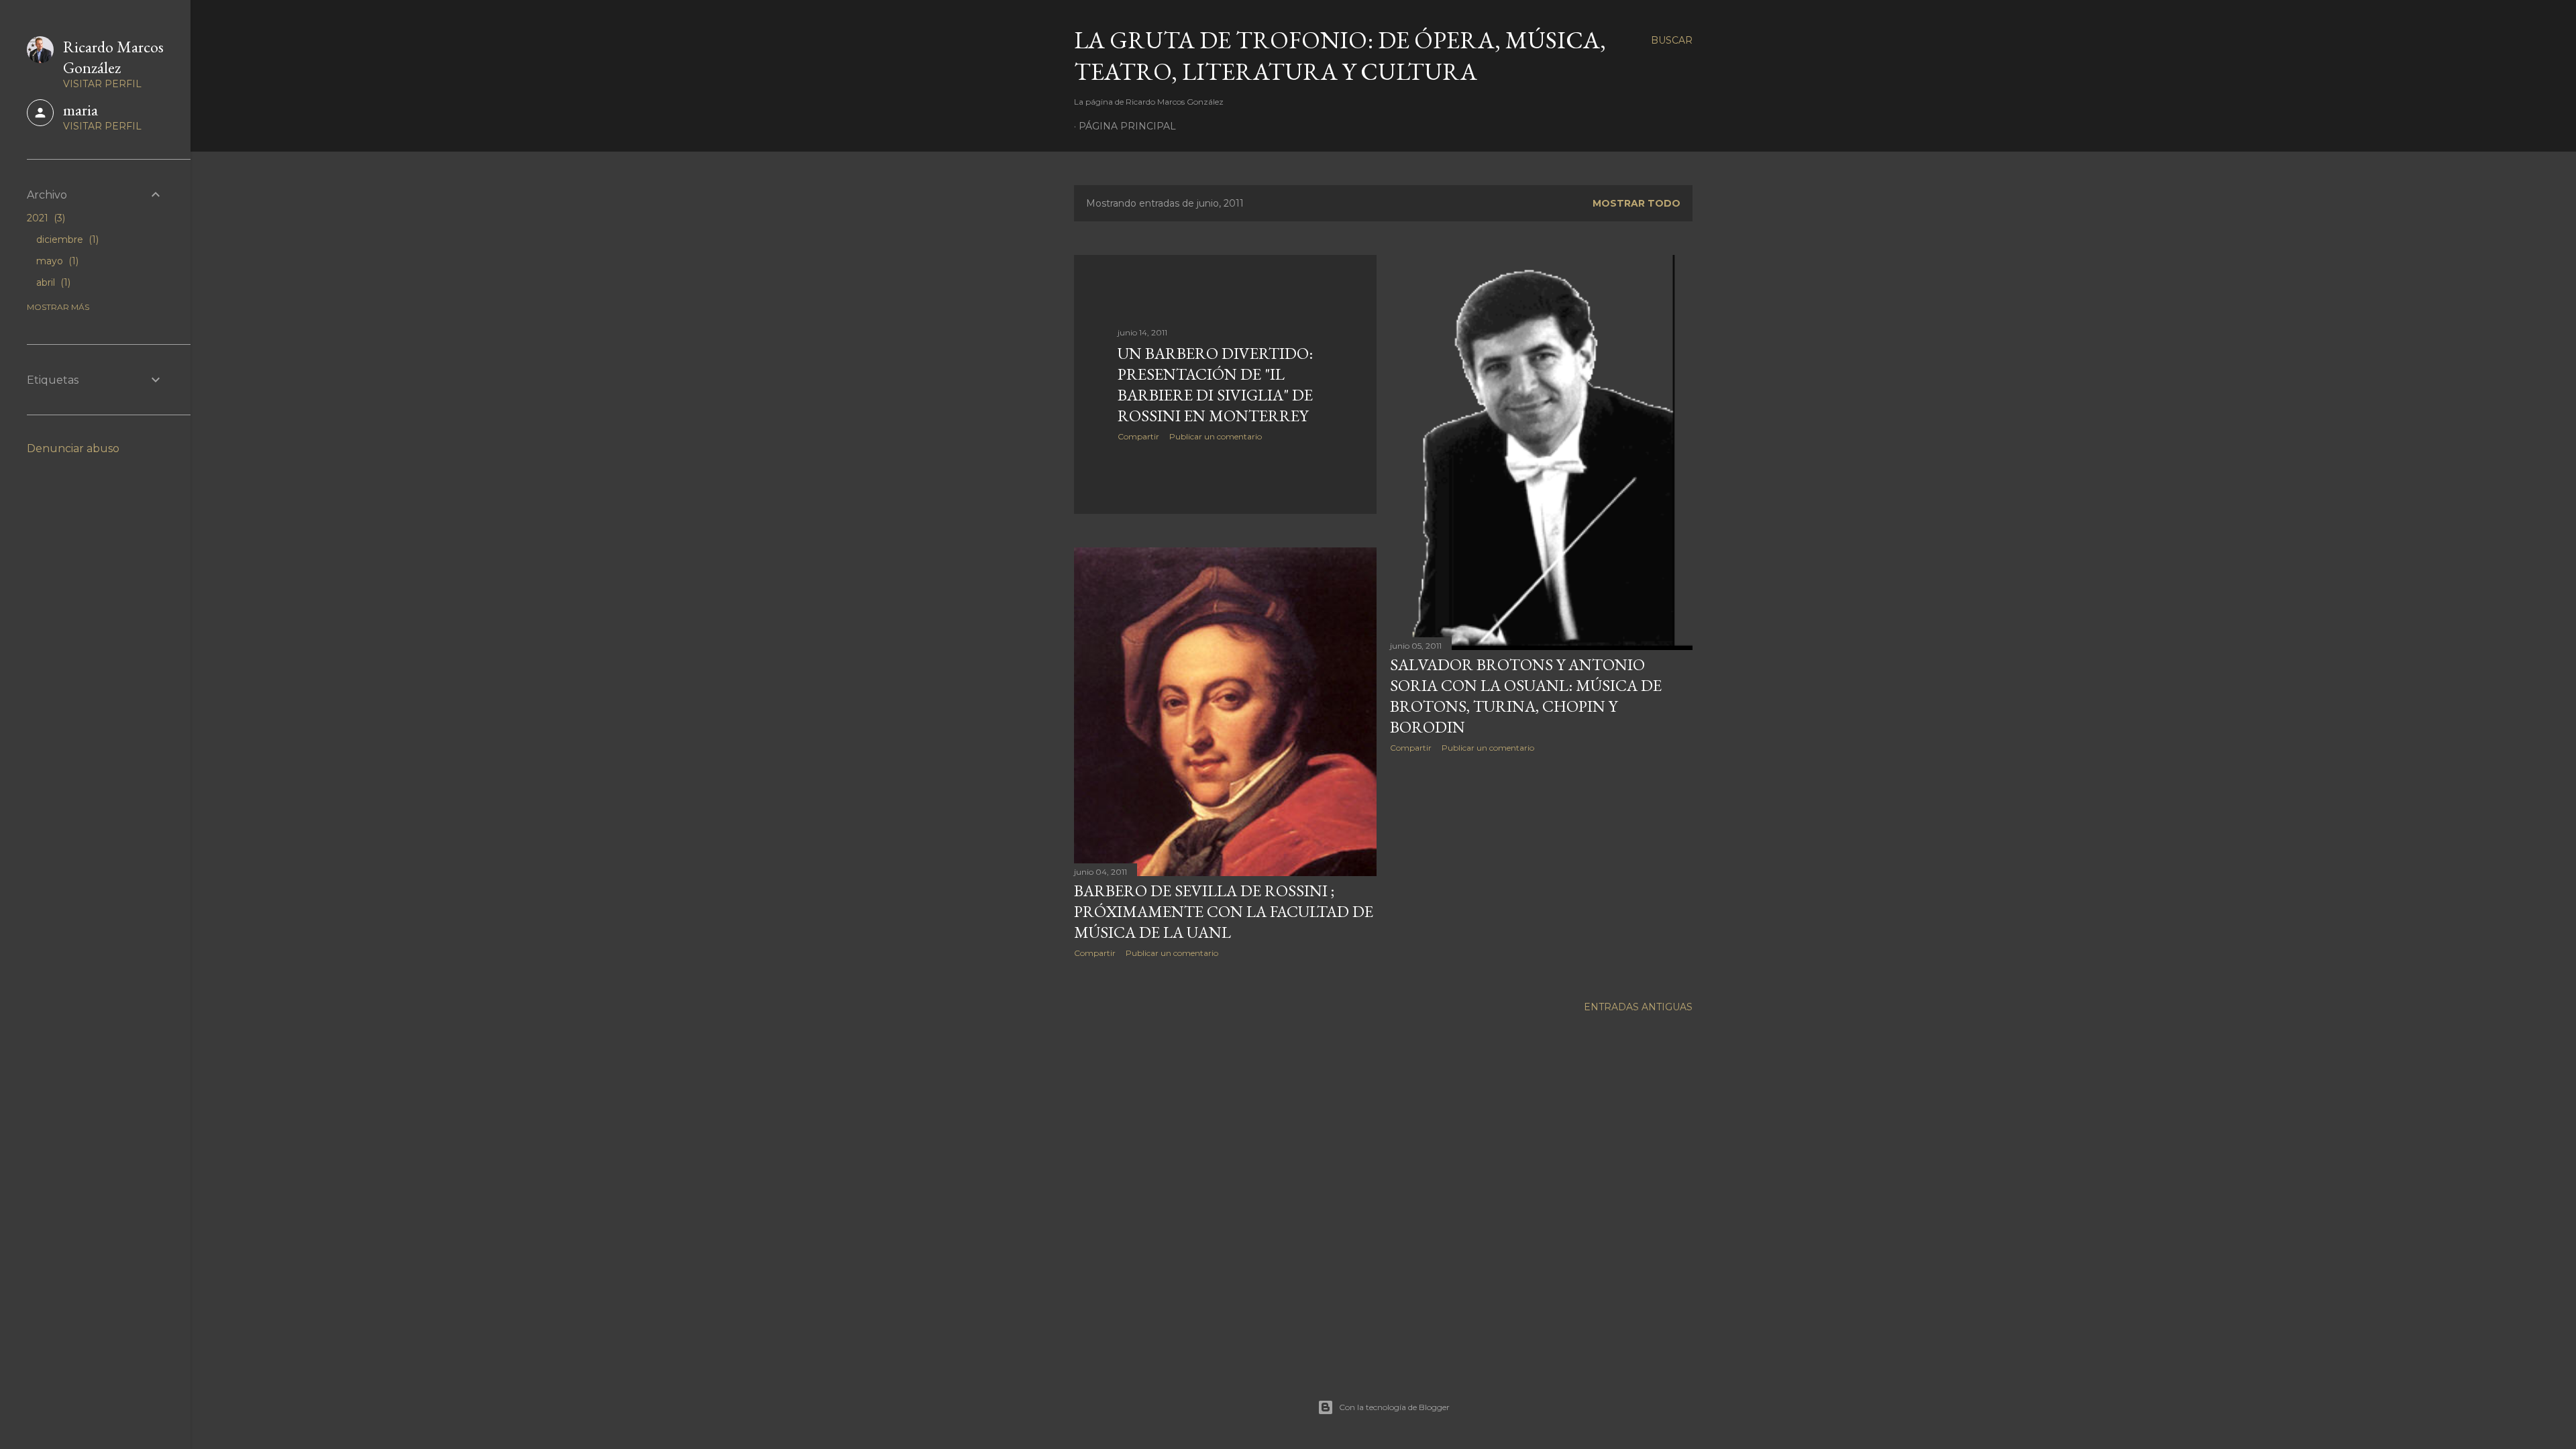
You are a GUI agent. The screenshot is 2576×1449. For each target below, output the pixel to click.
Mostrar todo (1636, 203)
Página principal (1127, 126)
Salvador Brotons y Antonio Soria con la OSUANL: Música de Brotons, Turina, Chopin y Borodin (1526, 696)
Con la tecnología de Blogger (1394, 1407)
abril (52, 282)
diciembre (66, 239)
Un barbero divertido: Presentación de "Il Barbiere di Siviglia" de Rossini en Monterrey (1215, 384)
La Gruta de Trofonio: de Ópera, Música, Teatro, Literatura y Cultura (1340, 56)
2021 (45, 218)
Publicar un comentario (1216, 436)
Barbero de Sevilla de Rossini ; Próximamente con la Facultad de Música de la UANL (1224, 911)
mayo (56, 261)
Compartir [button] (1138, 436)
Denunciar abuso (73, 448)
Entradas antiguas (1638, 1007)
